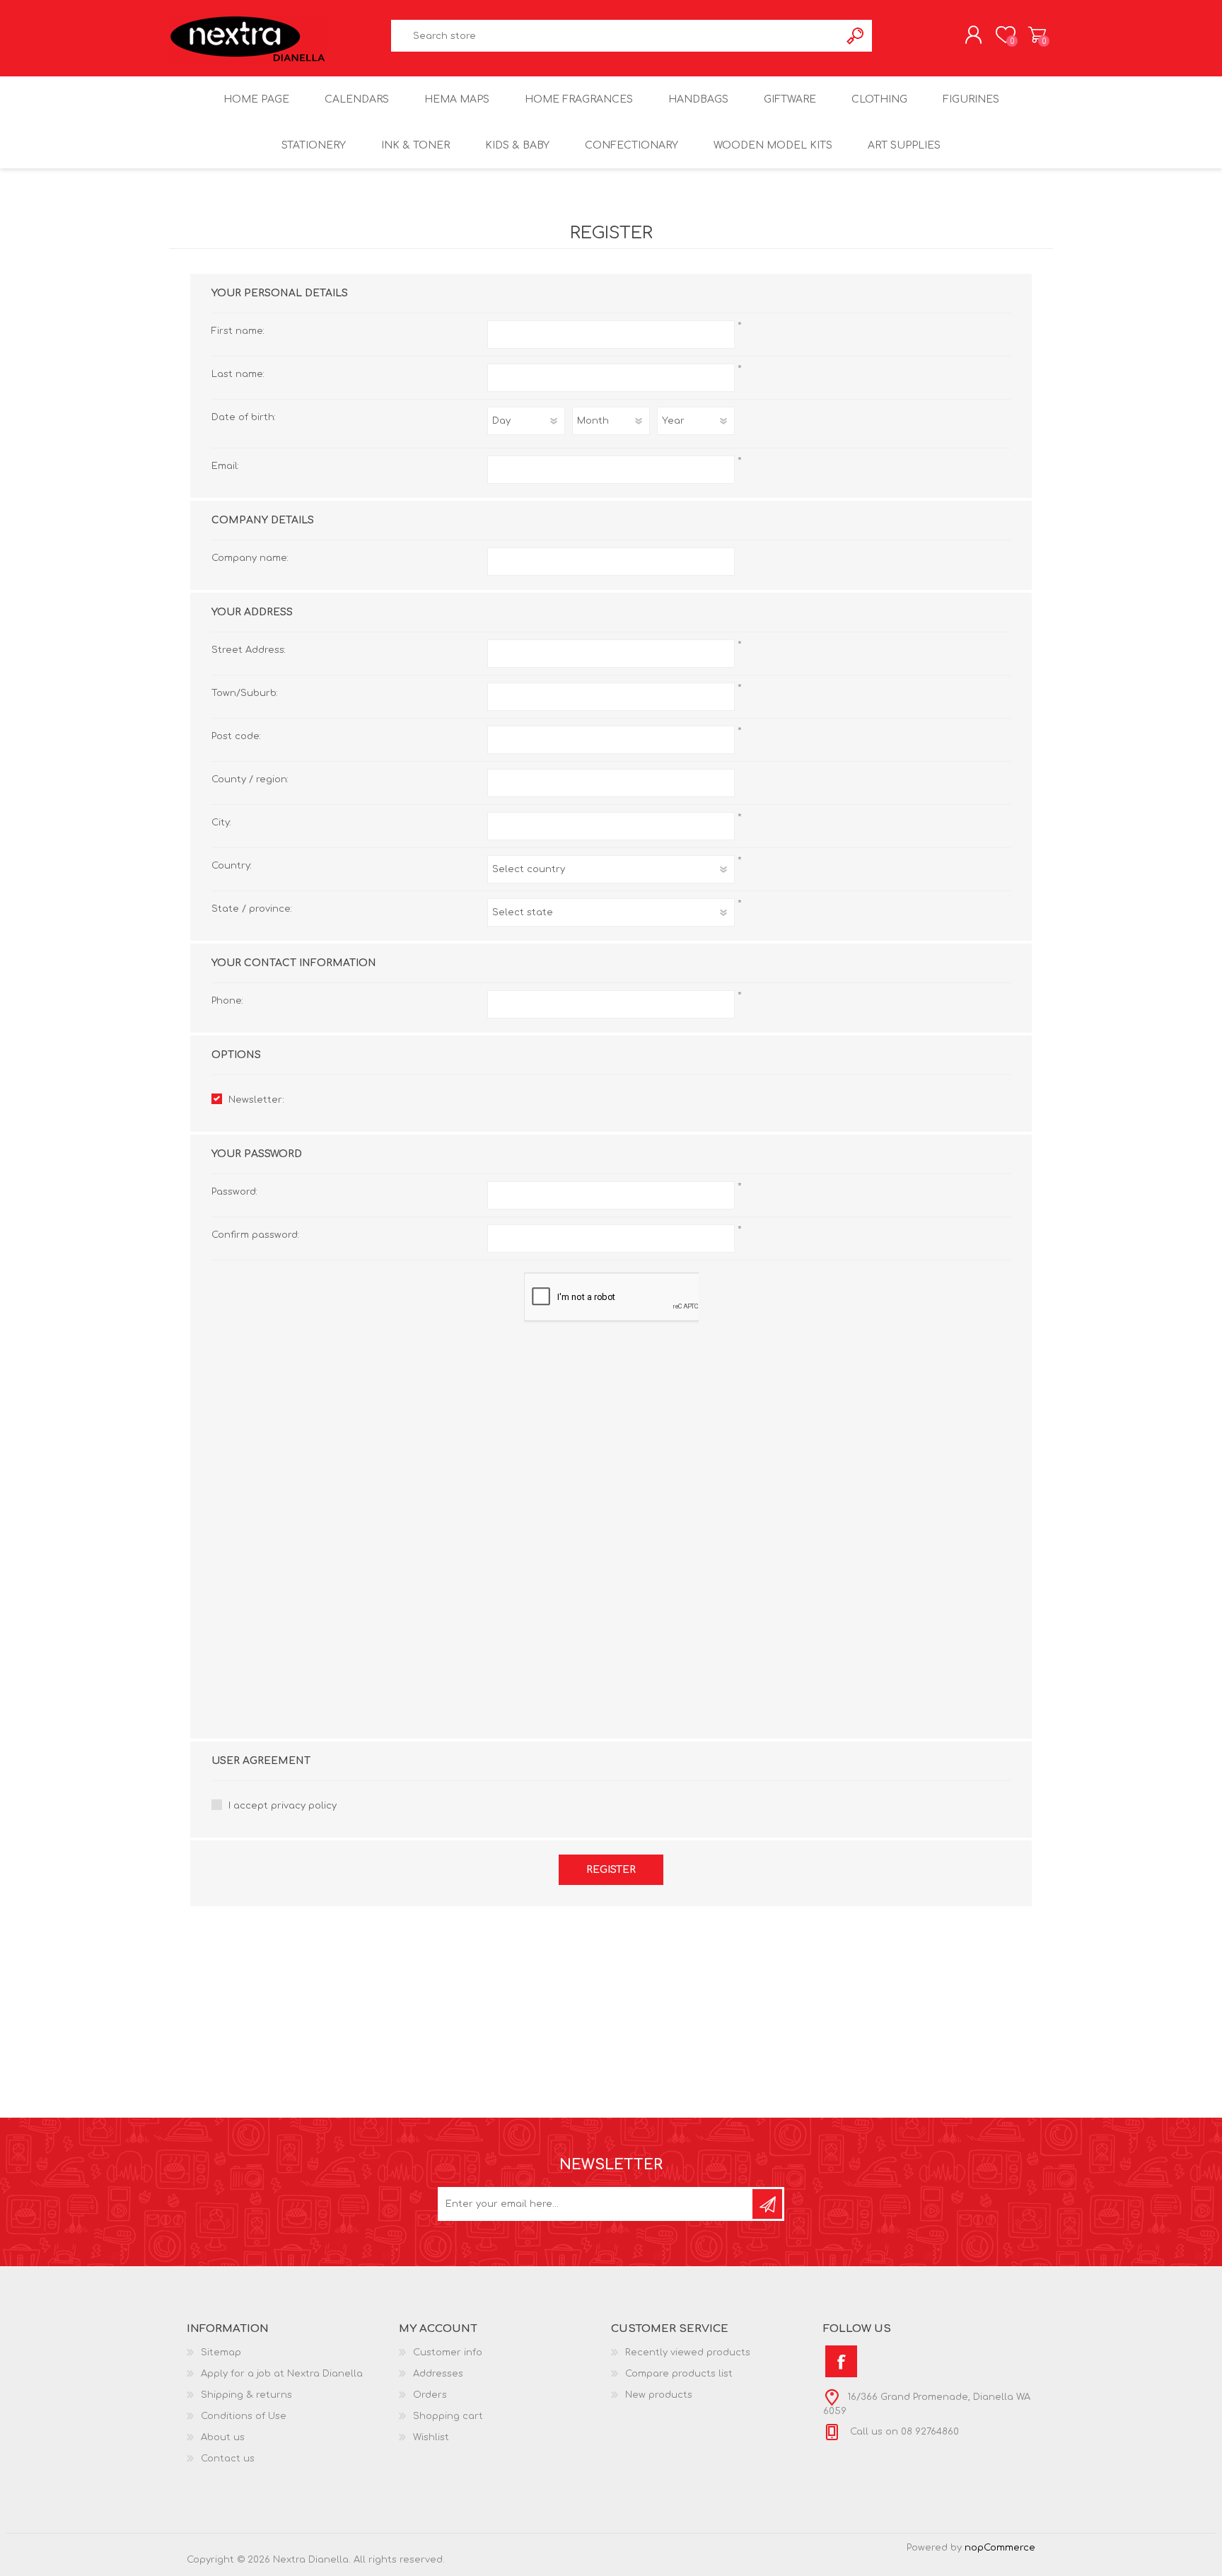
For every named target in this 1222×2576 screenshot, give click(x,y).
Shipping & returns (246, 2395)
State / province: (252, 909)
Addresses (438, 2374)
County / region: (250, 779)
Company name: (250, 558)
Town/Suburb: (245, 693)
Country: (232, 866)
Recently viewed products (688, 2352)
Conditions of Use (244, 2416)
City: (221, 823)
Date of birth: (244, 417)
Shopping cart (1037, 35)
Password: (234, 1192)
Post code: (236, 736)
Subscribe (767, 2204)
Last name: (238, 374)
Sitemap (221, 2352)
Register (611, 1870)
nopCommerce (1000, 2548)
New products (659, 2395)
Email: (225, 466)
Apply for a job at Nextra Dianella (282, 2374)
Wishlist (431, 2437)
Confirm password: (255, 1235)
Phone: (227, 1001)
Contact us (228, 2459)
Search (856, 36)
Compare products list (679, 2374)
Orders (430, 2395)
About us (223, 2437)
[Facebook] (841, 2361)
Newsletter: (256, 1100)
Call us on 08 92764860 (903, 2432)
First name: (238, 331)
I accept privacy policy (283, 1806)
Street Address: (249, 650)
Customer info (448, 2352)
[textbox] (616, 36)
